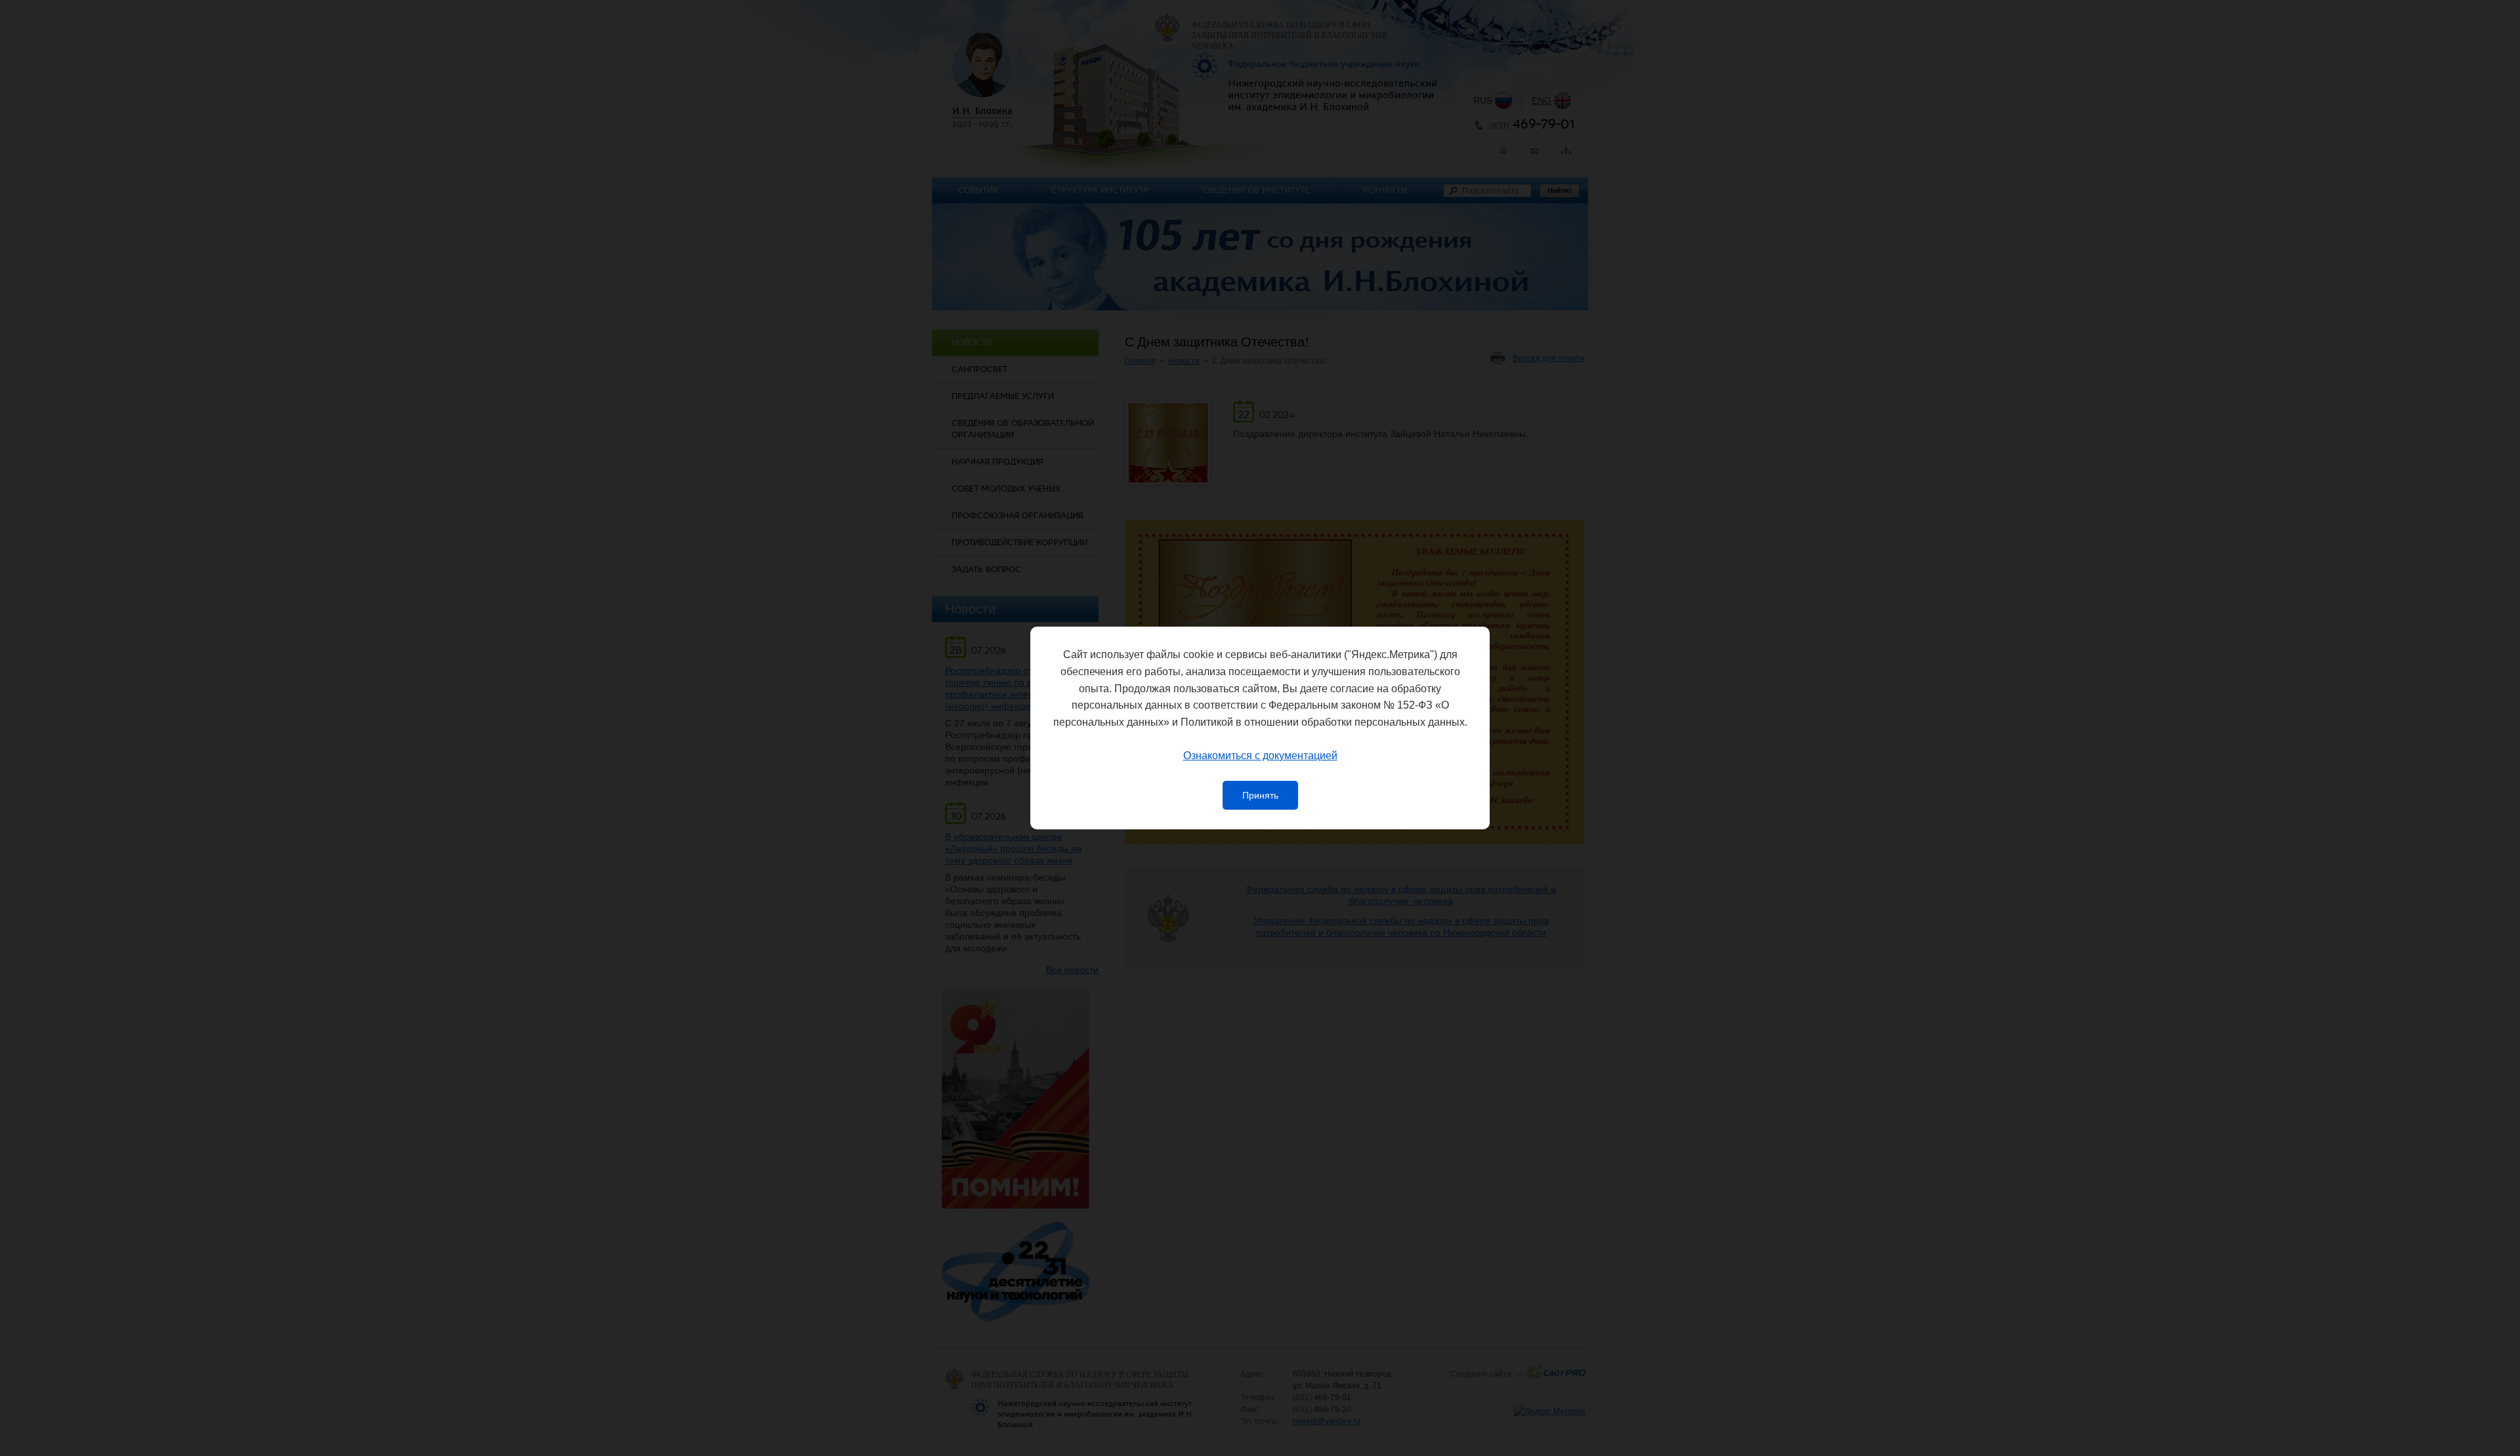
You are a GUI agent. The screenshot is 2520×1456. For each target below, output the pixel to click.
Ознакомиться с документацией (1260, 756)
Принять (1260, 795)
